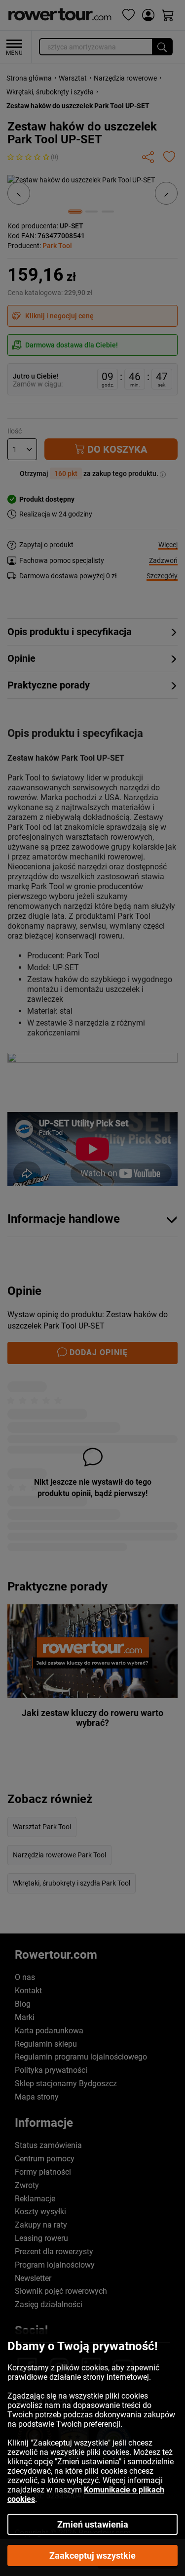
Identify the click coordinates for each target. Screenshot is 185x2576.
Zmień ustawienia (93, 2524)
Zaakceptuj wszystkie (92, 2555)
